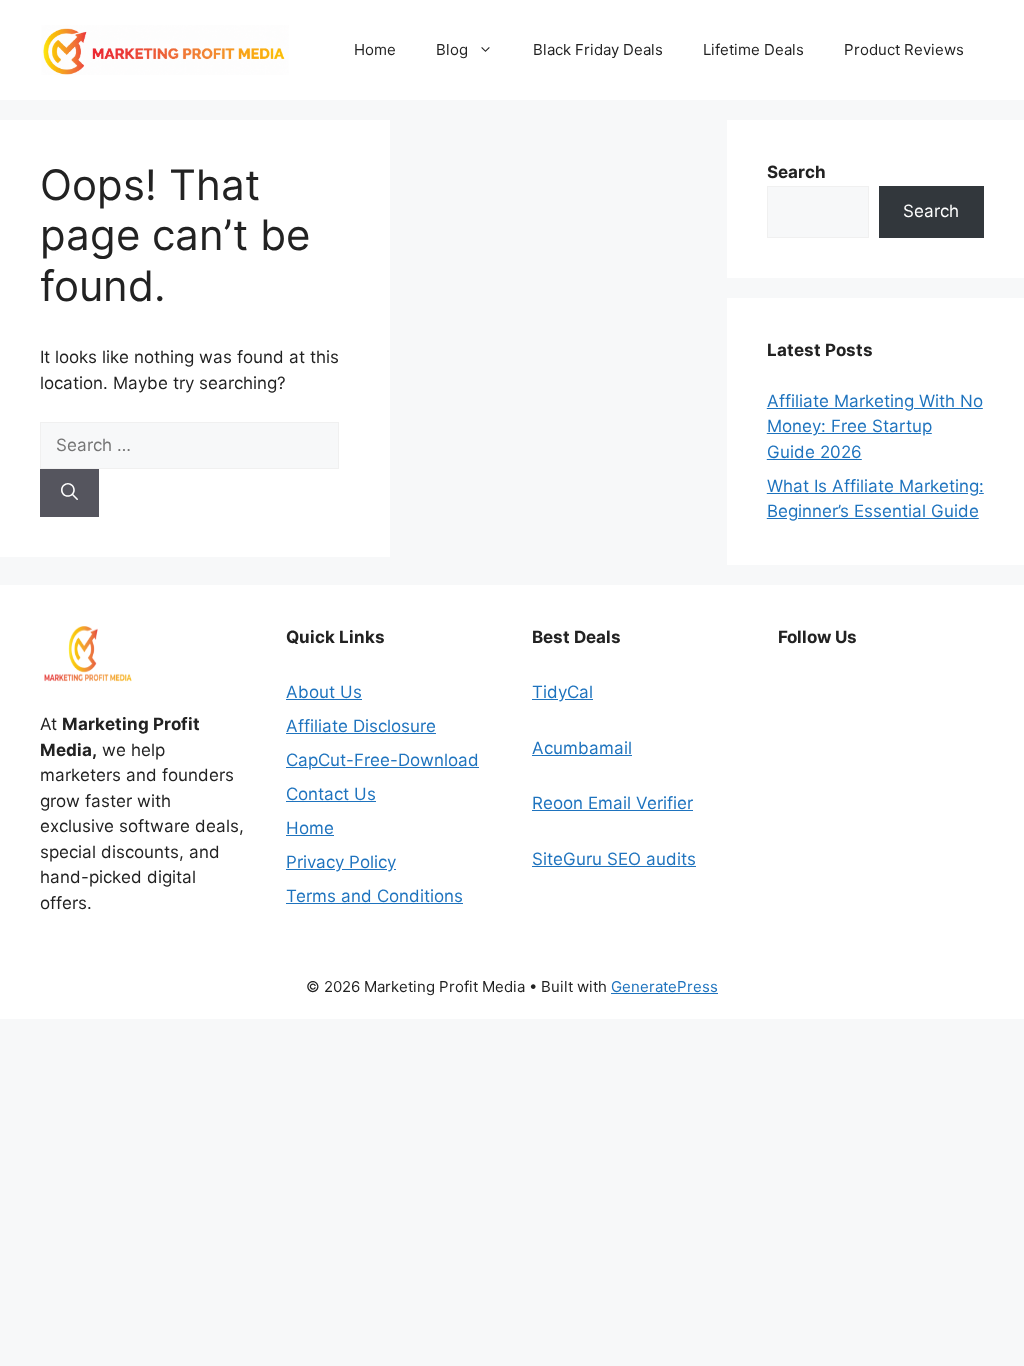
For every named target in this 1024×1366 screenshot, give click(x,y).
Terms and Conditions (374, 896)
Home (375, 49)
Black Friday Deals (598, 49)
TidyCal (562, 692)
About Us (324, 692)
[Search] (69, 493)
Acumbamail (582, 748)
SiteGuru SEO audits (614, 859)
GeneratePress (664, 986)
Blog (452, 49)
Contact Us (331, 794)
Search (931, 211)
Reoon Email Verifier (612, 803)
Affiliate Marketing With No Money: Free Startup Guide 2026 (875, 426)
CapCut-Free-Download (382, 760)
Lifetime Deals (753, 49)
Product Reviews (904, 49)
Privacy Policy (341, 862)
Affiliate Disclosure (361, 726)
